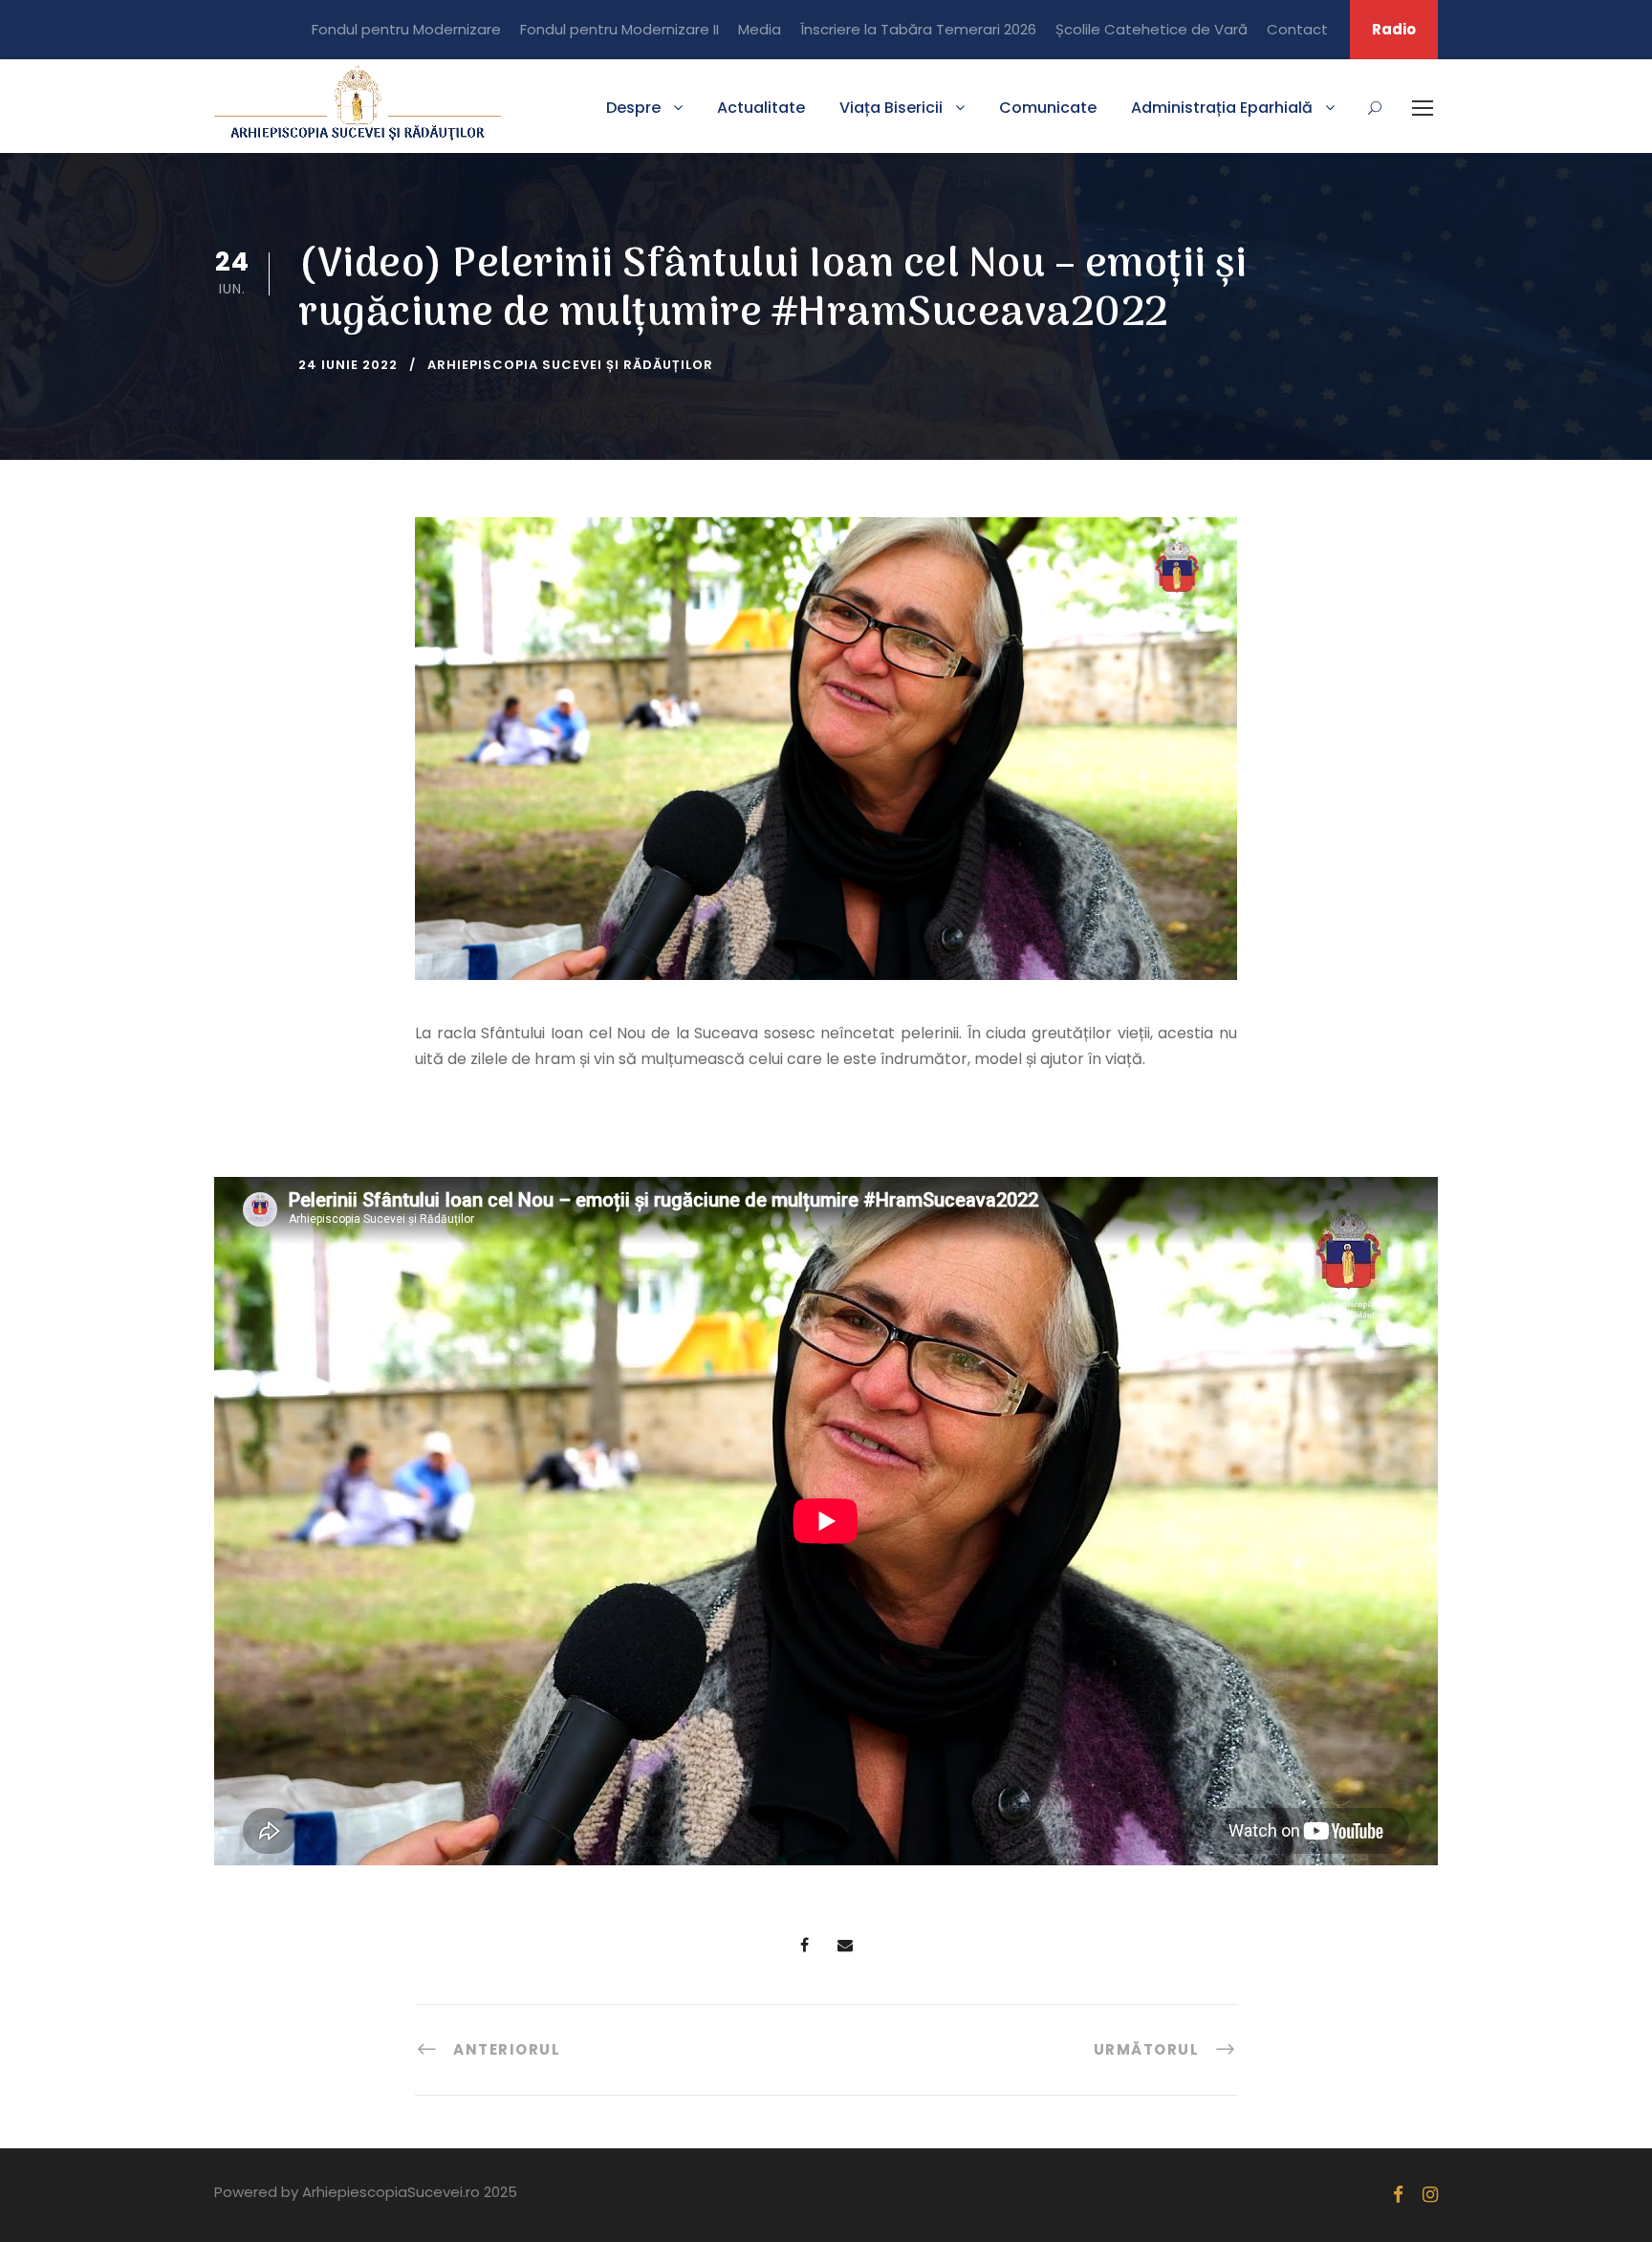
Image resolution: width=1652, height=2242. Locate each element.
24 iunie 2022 (348, 365)
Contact (1297, 29)
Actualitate (761, 108)
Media (760, 29)
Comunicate (1048, 108)
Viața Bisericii (891, 108)
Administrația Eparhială (1222, 108)
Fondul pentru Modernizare (406, 29)
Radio (1394, 29)
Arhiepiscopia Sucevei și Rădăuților (570, 365)
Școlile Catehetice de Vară (1152, 29)
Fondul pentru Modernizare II (619, 29)
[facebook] (1398, 2195)
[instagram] (1430, 2195)
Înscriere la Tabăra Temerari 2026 (918, 29)
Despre (633, 108)
